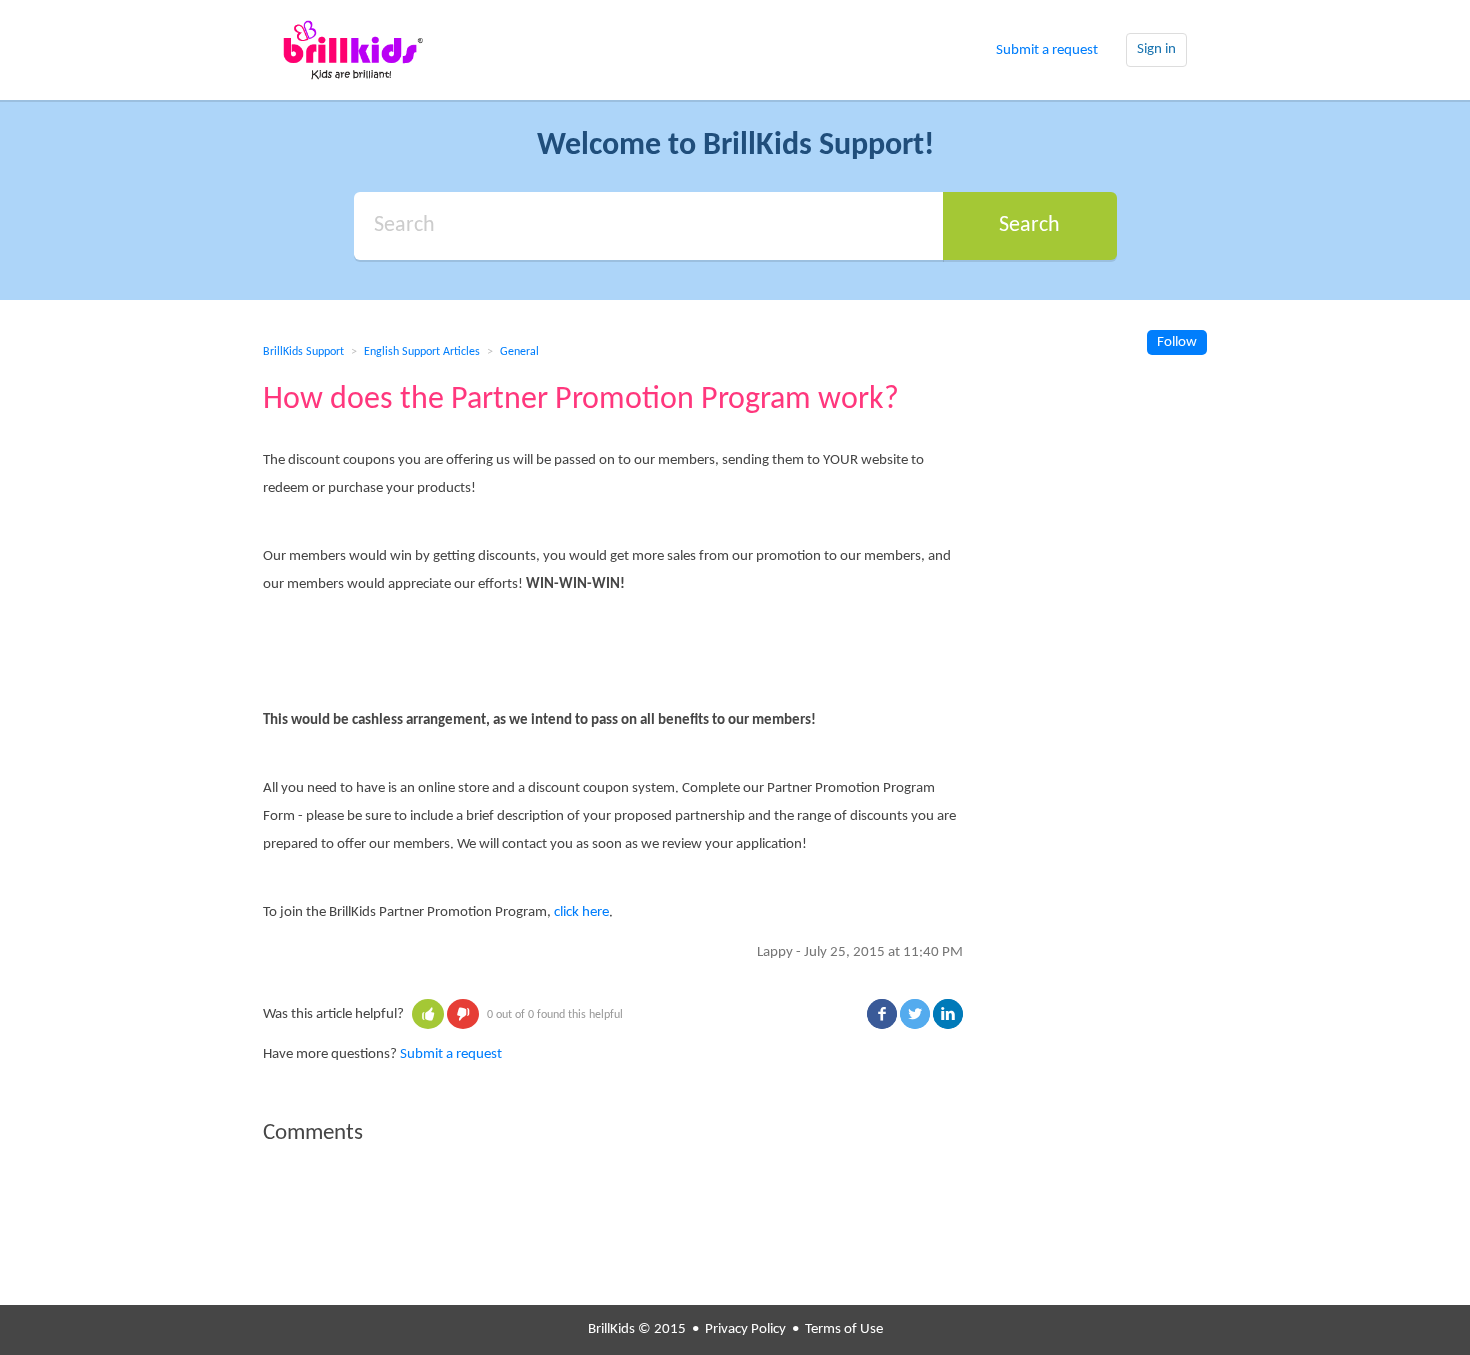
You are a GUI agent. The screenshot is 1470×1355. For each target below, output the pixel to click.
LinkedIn (948, 1014)
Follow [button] (1177, 342)
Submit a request (1047, 50)
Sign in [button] (1156, 49)
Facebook (882, 1014)
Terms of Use (844, 1329)
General (519, 352)
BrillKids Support (303, 352)
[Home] (353, 50)
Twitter (915, 1014)
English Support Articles (422, 352)
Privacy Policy (745, 1329)
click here (581, 912)
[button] (428, 1014)
